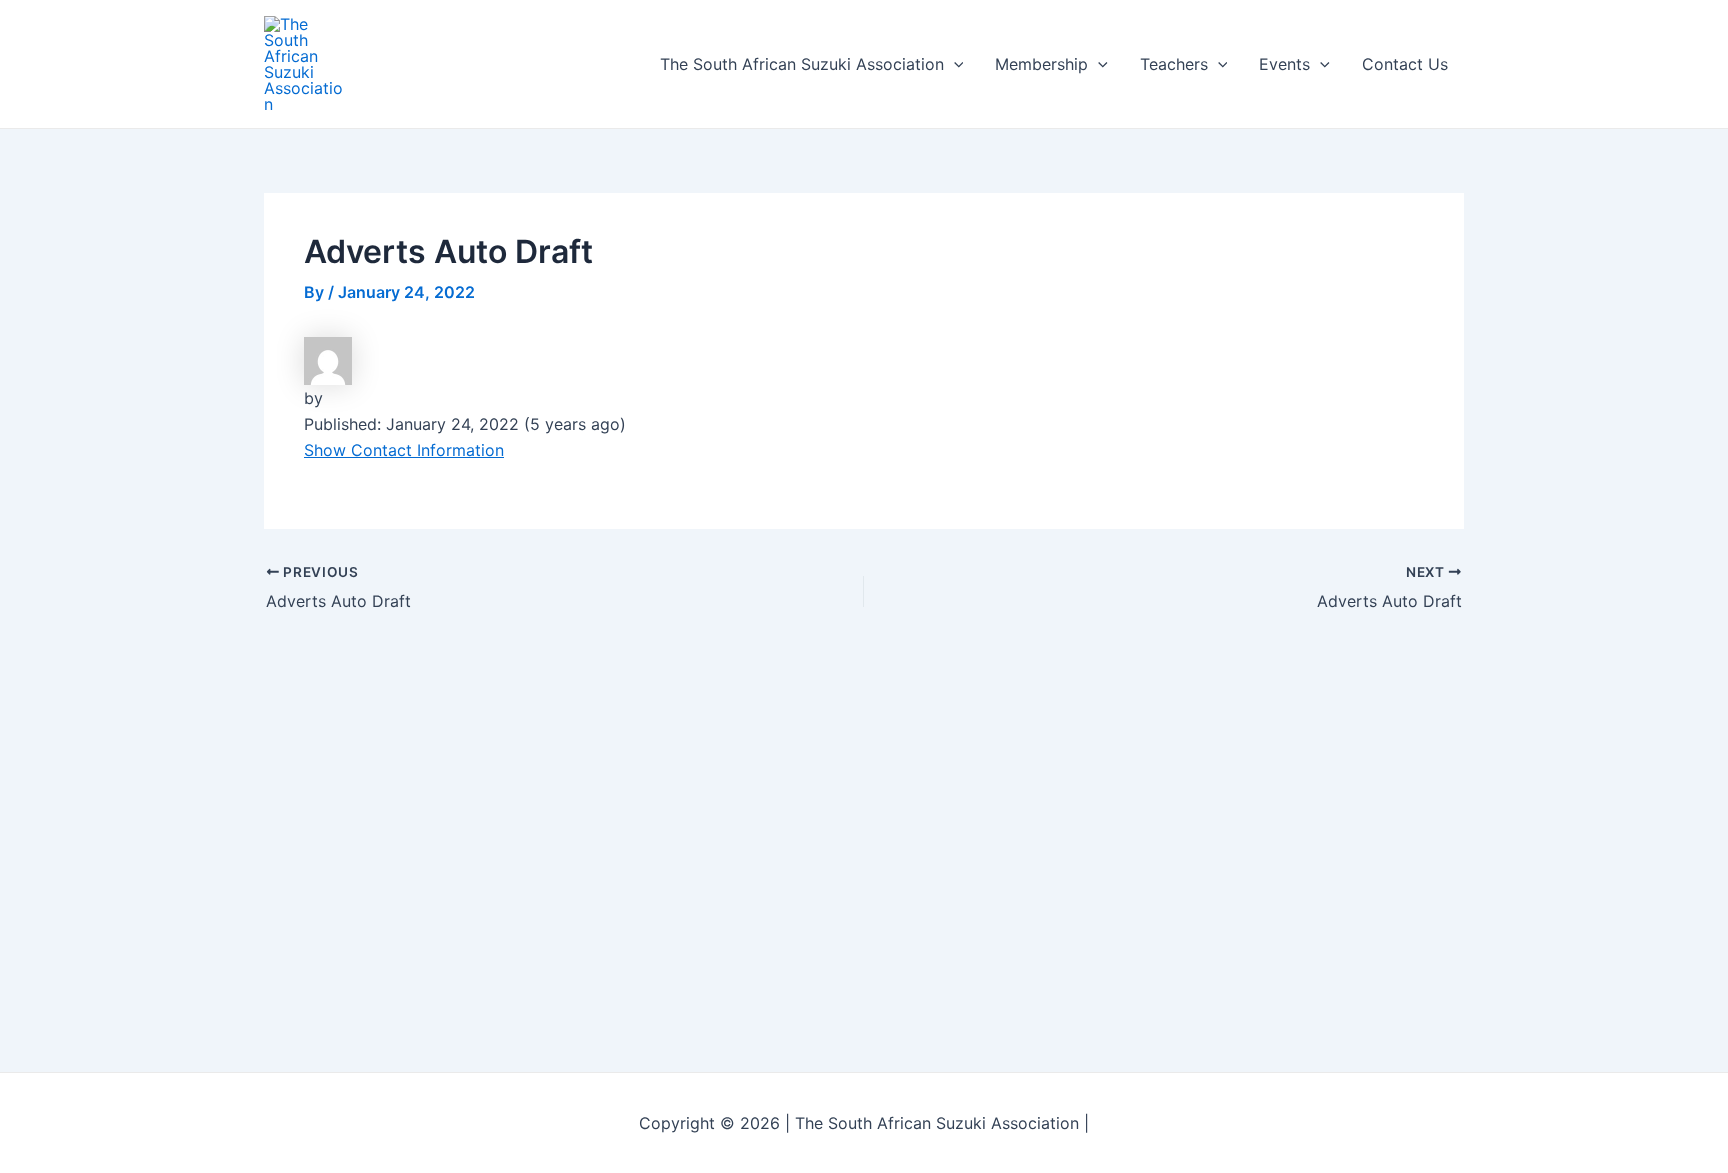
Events (1284, 64)
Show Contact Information (404, 450)
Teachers (1174, 64)
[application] (954, 64)
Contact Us (1405, 64)
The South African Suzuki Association (802, 64)
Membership (1041, 64)
